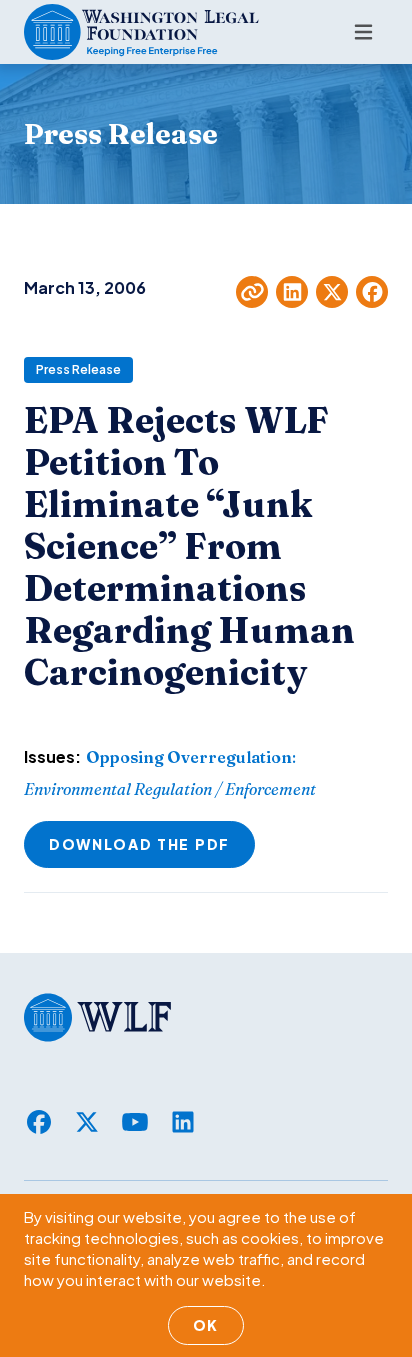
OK (206, 1325)
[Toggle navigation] (363, 32)
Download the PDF (139, 844)
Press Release (78, 369)
